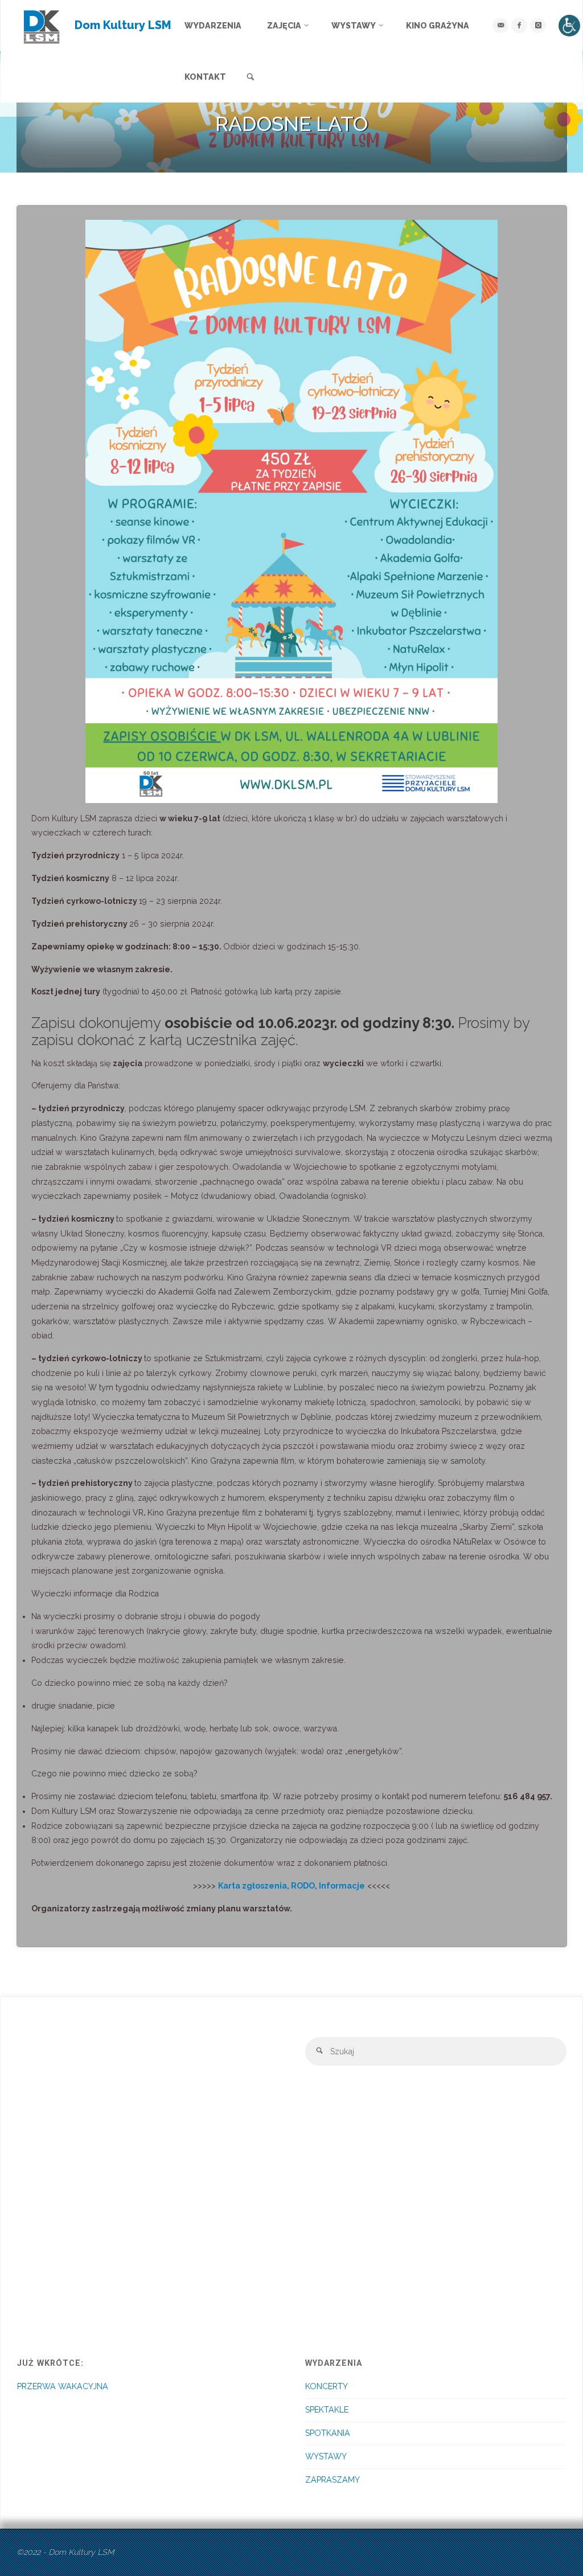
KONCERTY (327, 2386)
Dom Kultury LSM (123, 25)
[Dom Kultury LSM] (42, 26)
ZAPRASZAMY (332, 2480)
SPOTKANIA (328, 2433)
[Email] (500, 25)
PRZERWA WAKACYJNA (63, 2386)
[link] (251, 77)
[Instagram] (538, 25)
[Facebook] (519, 25)
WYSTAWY (326, 2456)
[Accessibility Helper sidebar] (569, 26)
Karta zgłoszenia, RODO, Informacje (291, 1886)
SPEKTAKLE (327, 2410)
